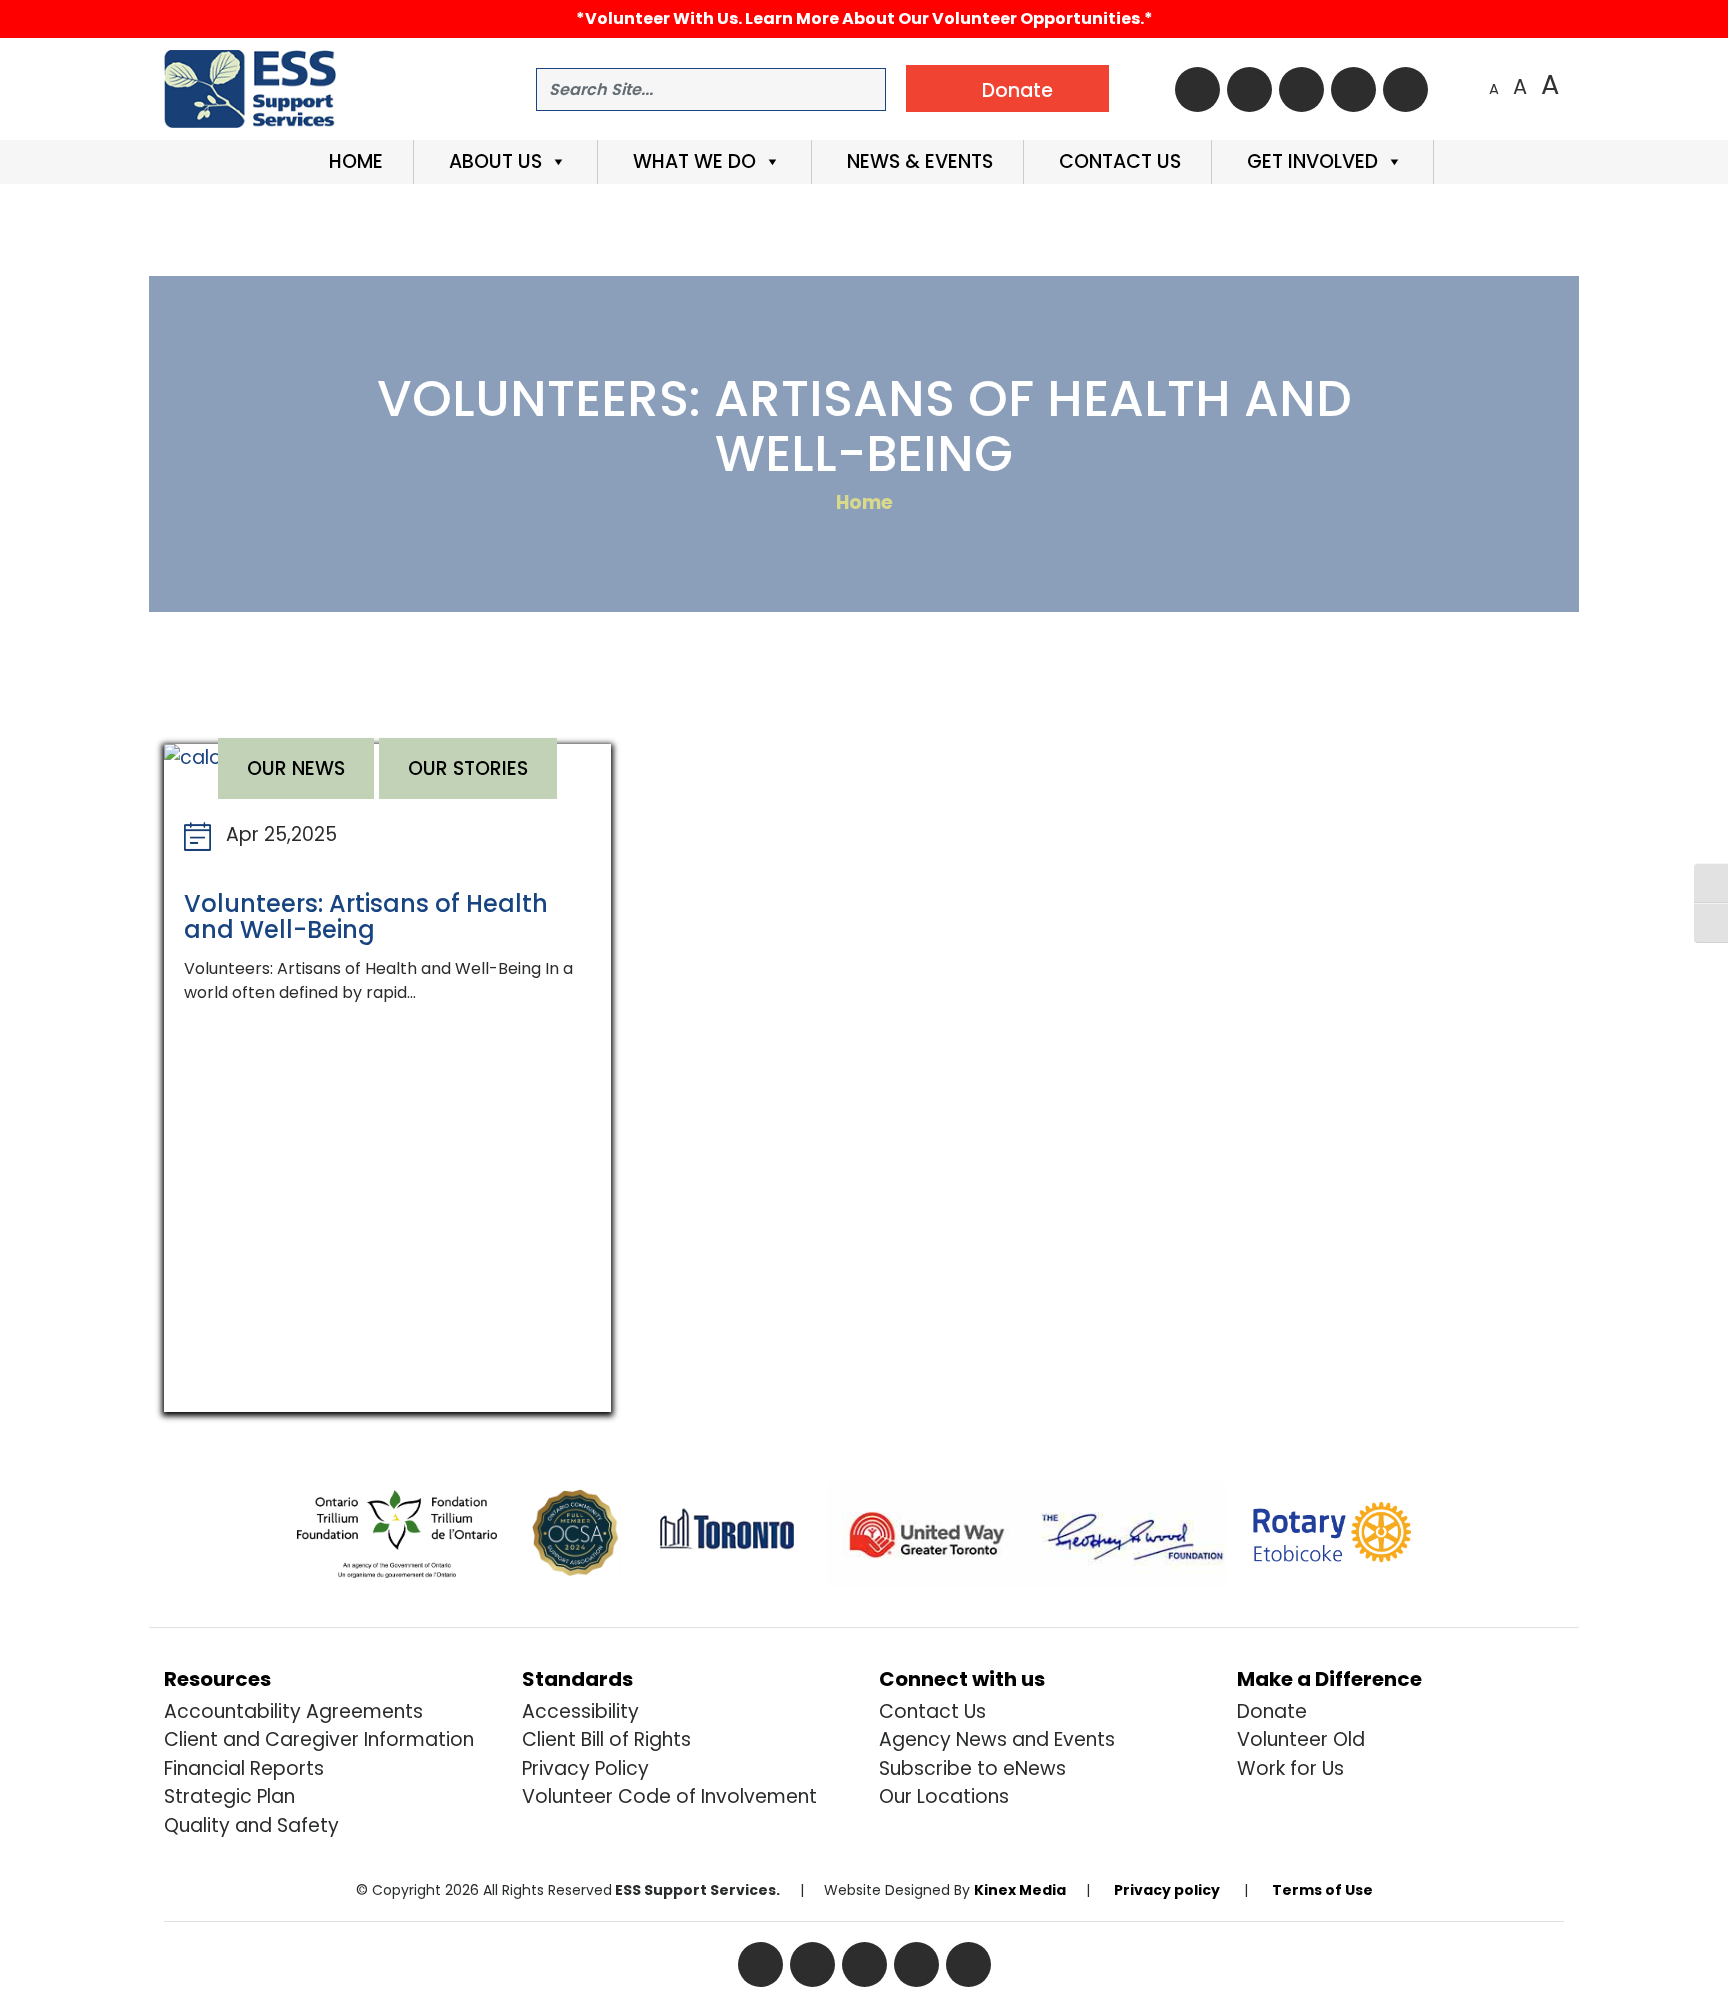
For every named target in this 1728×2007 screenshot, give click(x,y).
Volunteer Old (1301, 1739)
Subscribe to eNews (972, 1768)
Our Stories (468, 768)
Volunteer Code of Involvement (669, 1796)
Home (353, 161)
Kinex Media (1020, 1890)
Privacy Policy (585, 1768)
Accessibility (580, 1711)
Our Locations (944, 1796)
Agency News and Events (997, 1739)
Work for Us (1290, 1768)
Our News (296, 768)
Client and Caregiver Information (319, 1739)
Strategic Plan (229, 1796)
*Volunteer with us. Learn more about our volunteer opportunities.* (864, 18)
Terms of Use (1322, 1890)
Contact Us (1117, 161)
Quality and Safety (251, 1825)
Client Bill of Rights (606, 1739)
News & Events (917, 161)
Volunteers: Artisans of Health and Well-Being (366, 916)
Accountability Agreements (293, 1711)
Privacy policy (1167, 1890)
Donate (1272, 1711)
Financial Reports (244, 1768)
